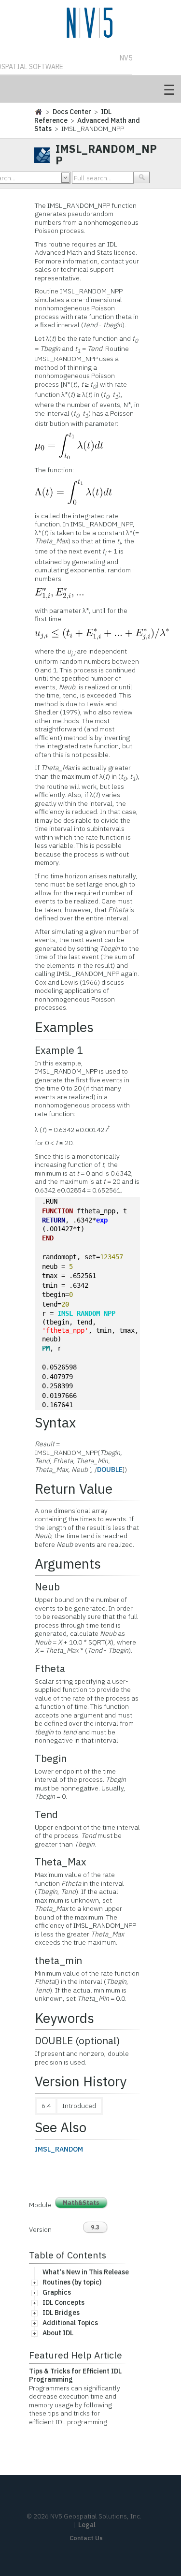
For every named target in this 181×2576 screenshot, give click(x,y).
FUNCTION (57, 1211)
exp (102, 1220)
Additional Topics (70, 2323)
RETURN (54, 1220)
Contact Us (86, 2538)
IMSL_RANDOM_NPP (86, 1313)
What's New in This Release (86, 2272)
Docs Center (72, 112)
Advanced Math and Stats (87, 125)
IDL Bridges (61, 2313)
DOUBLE (110, 1470)
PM (46, 1348)
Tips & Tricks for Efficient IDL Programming (75, 2375)
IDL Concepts (63, 2302)
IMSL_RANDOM (59, 2149)
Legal (87, 2525)
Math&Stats (81, 2203)
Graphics (57, 2292)
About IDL (58, 2333)
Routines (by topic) (72, 2282)
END (48, 1238)
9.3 (95, 2227)
